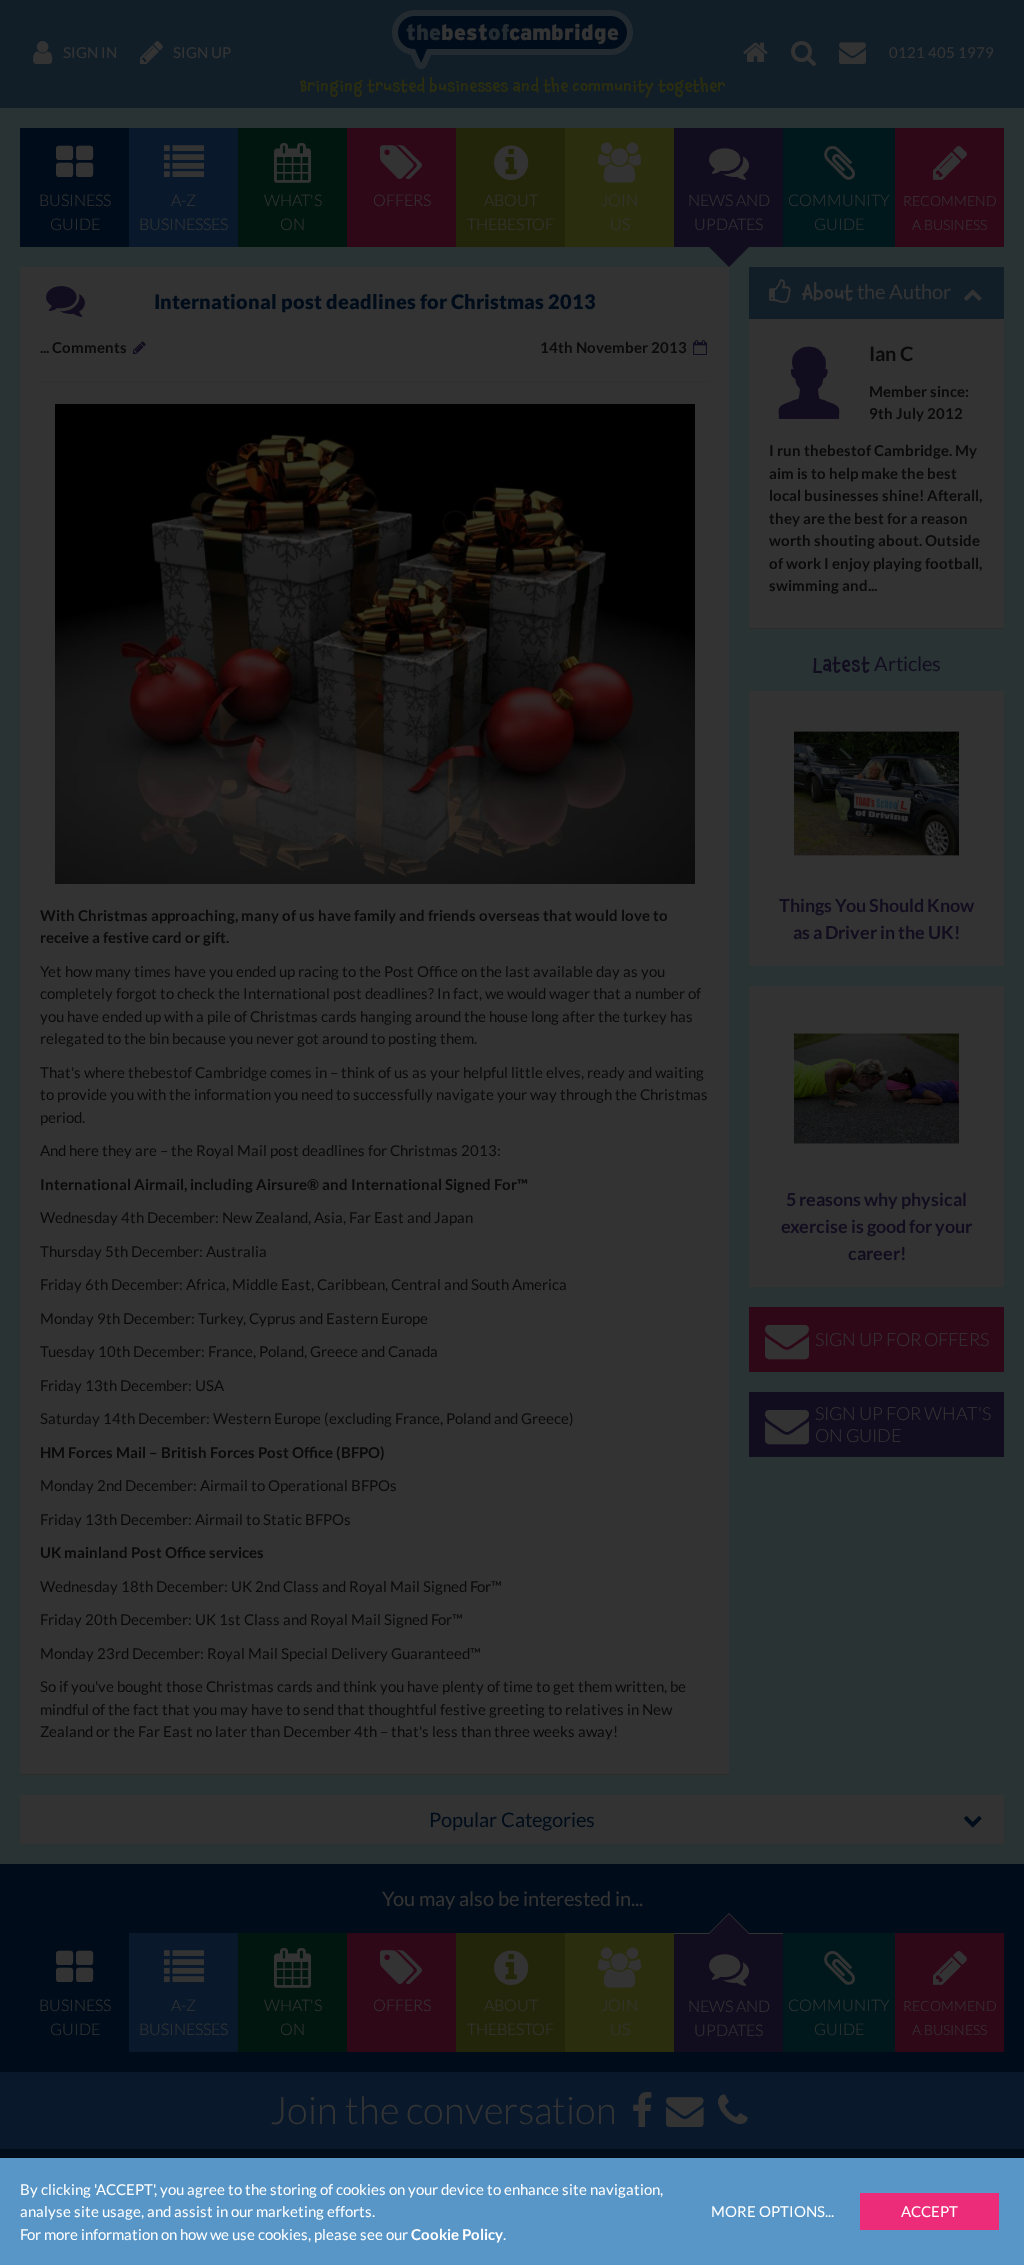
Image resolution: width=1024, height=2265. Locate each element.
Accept (929, 2211)
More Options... (772, 2211)
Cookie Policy (457, 2234)
